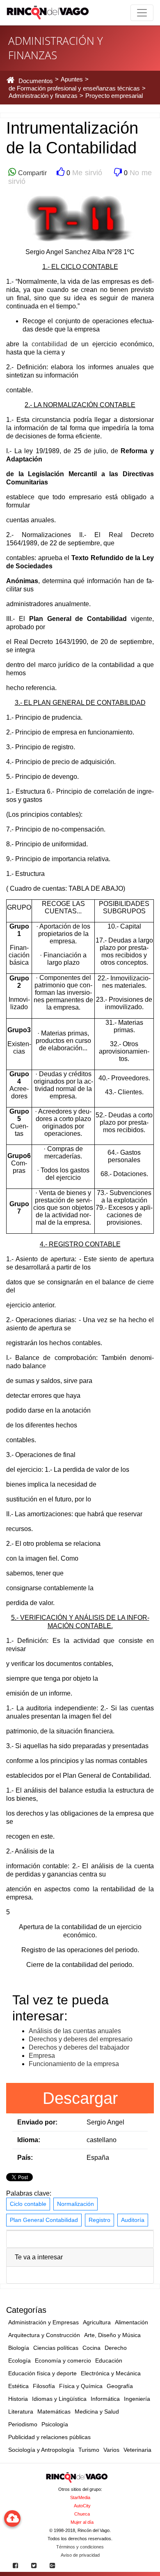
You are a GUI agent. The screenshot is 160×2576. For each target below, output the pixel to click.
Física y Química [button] (81, 2386)
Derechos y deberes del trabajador (79, 2047)
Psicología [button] (55, 2424)
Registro (99, 2220)
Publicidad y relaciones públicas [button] (49, 2437)
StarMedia (80, 2497)
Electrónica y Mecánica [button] (111, 2373)
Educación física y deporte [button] (42, 2373)
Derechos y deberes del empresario (81, 2039)
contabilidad (49, 344)
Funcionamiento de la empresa (74, 2064)
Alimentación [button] (131, 2322)
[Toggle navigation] (142, 13)
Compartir (31, 173)
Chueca (82, 2514)
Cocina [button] (91, 2348)
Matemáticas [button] (54, 2412)
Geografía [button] (120, 2386)
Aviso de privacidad (80, 2555)
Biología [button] (19, 2348)
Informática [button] (105, 2399)
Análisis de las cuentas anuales (75, 2031)
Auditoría (133, 2220)
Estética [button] (18, 2386)
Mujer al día (82, 2522)
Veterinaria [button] (137, 2450)
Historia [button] (18, 2399)
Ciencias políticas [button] (56, 2348)
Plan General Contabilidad (44, 2220)
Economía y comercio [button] (63, 2361)
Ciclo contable (28, 2204)
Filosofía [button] (44, 2386)
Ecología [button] (19, 2361)
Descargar (80, 2098)
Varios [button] (111, 2450)
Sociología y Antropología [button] (41, 2450)
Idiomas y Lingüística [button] (59, 2399)
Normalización (75, 2204)
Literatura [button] (21, 2412)
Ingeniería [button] (137, 2399)
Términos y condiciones (80, 2547)
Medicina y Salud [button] (97, 2412)
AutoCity (82, 2506)
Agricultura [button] (97, 2322)
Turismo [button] (89, 2450)
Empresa (42, 2056)
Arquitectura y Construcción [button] (44, 2335)
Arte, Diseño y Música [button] (112, 2335)
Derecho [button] (116, 2348)
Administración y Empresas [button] (43, 2322)
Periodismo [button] (23, 2424)
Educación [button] (109, 2361)
